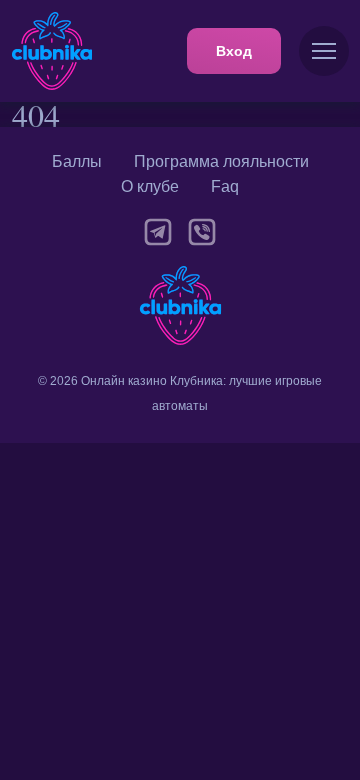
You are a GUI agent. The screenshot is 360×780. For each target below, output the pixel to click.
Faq (225, 186)
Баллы (77, 161)
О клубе (150, 186)
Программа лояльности (221, 161)
